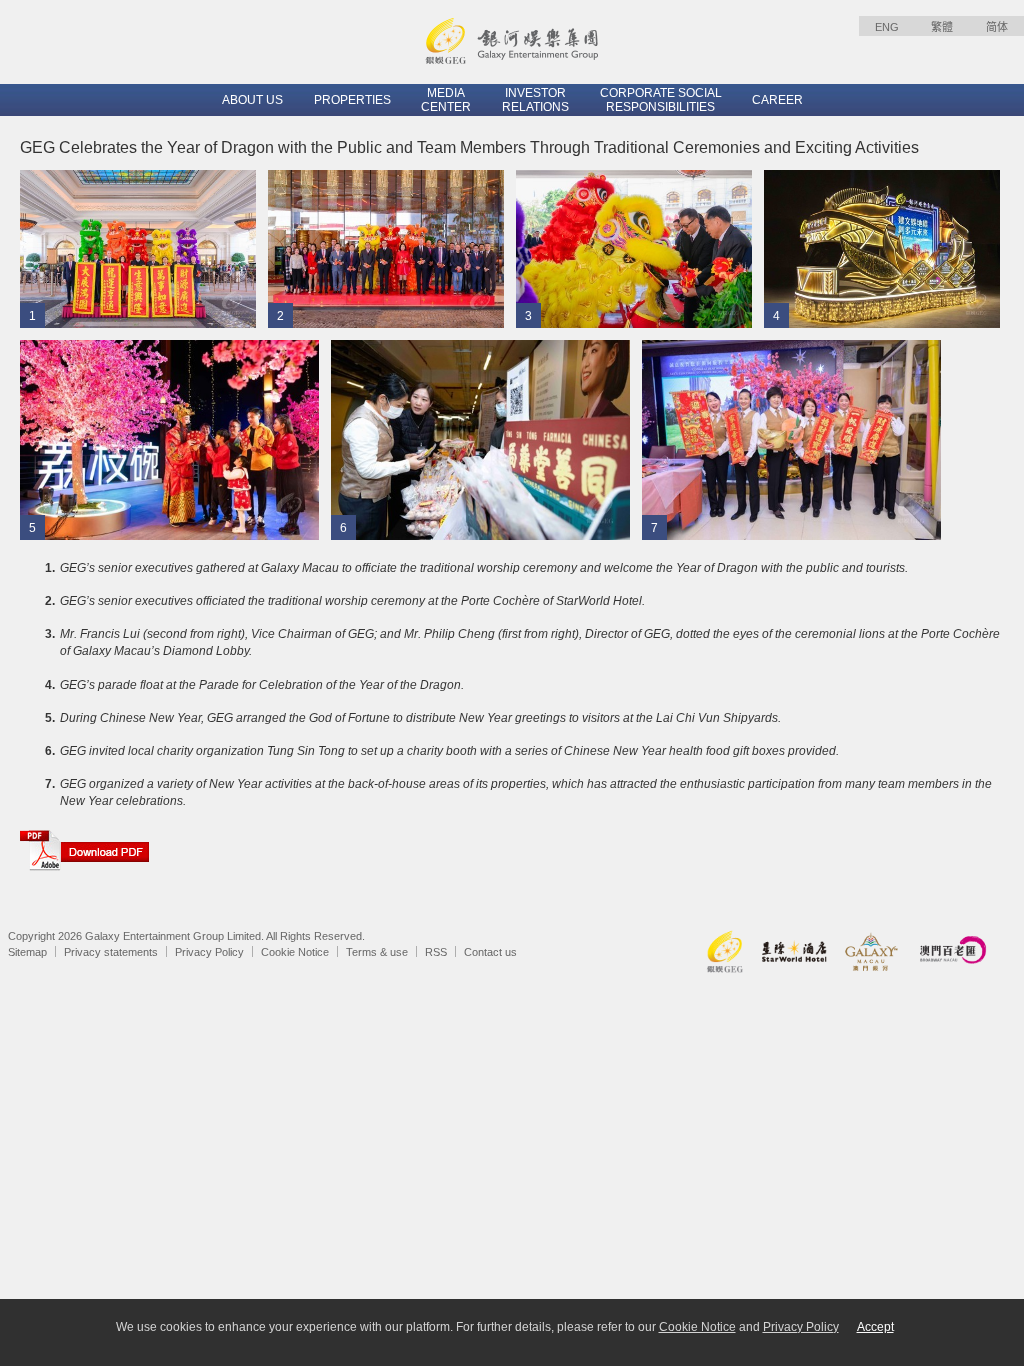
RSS (436, 952)
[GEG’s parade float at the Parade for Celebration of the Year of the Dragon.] (882, 248)
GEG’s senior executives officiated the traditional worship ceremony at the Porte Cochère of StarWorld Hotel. (352, 601)
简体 (997, 27)
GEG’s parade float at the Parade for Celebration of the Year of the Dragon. (262, 685)
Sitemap (27, 952)
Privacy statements (111, 952)
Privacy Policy (209, 952)
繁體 (942, 27)
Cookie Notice (295, 952)
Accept (875, 1327)
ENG (887, 27)
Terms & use (377, 952)
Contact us (490, 952)
